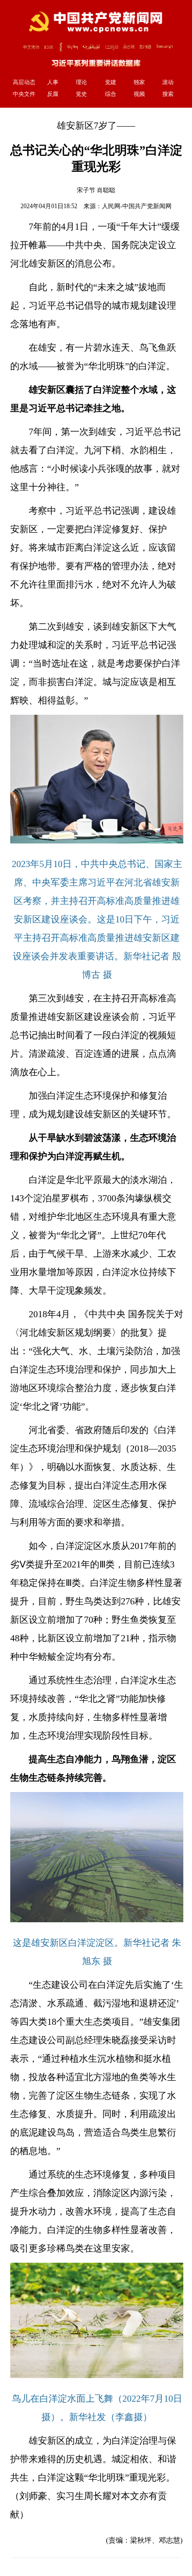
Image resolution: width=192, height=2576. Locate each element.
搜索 (168, 94)
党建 (111, 82)
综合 (111, 94)
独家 (139, 82)
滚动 (168, 82)
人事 (53, 82)
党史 (81, 94)
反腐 (53, 94)
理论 (81, 82)
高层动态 (24, 82)
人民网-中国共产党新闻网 (137, 206)
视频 (139, 94)
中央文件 (24, 94)
